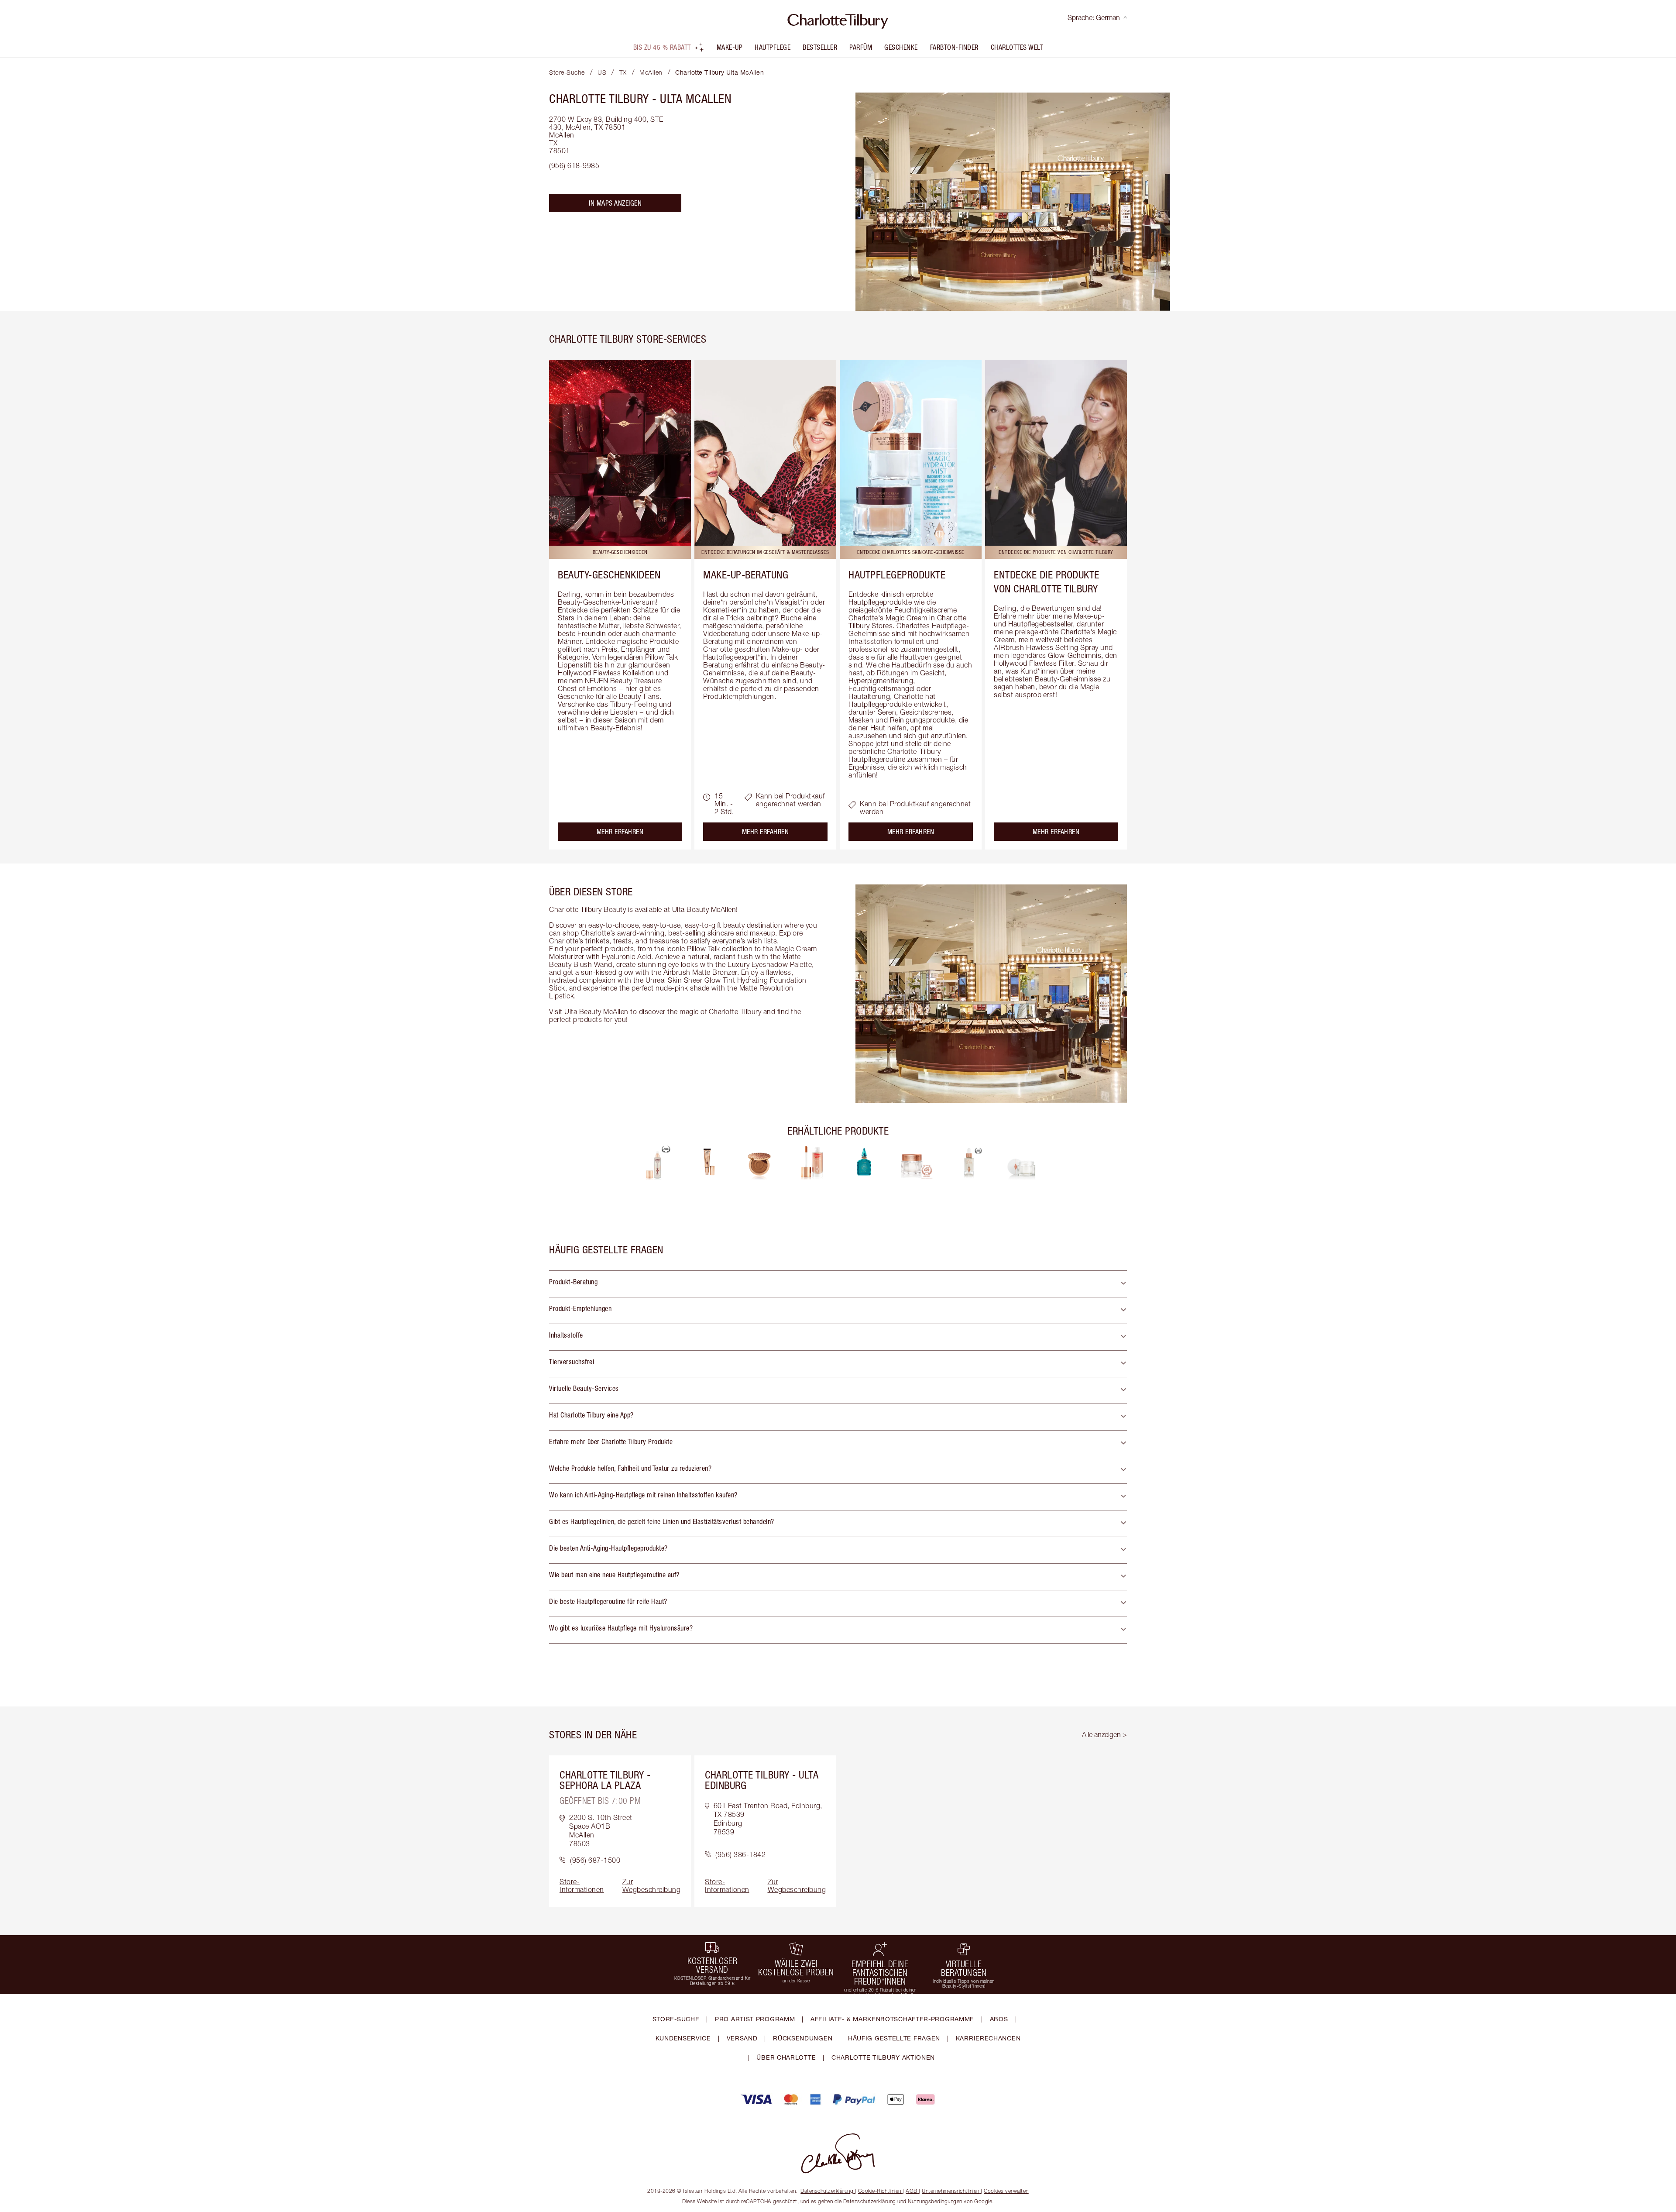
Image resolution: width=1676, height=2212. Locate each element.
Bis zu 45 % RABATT (662, 47)
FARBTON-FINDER (954, 47)
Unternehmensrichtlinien (951, 2191)
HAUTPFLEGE (773, 47)
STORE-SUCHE (676, 2019)
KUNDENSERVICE (683, 2038)
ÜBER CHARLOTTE (786, 2057)
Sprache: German (1094, 17)
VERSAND (742, 2038)
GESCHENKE (901, 47)
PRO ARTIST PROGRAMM (755, 2019)
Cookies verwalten (1006, 2191)
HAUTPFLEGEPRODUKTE (897, 575)
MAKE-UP (730, 47)
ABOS (999, 2019)
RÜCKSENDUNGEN (803, 2038)
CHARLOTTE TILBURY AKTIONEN (883, 2057)
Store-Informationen (582, 1885)
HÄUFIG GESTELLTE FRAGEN (894, 2038)
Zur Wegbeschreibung (652, 1885)
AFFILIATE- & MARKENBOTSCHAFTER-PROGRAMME (892, 2019)
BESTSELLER (820, 47)
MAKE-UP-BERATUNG (746, 575)
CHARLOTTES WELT (1017, 47)
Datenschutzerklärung (827, 2191)
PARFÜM (861, 47)
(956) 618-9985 (574, 165)
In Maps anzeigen (615, 203)
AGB (912, 2191)
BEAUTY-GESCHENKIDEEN (609, 575)
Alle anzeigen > (1104, 1734)
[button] (838, 1284)
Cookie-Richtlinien (880, 2191)
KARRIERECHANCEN (988, 2038)
